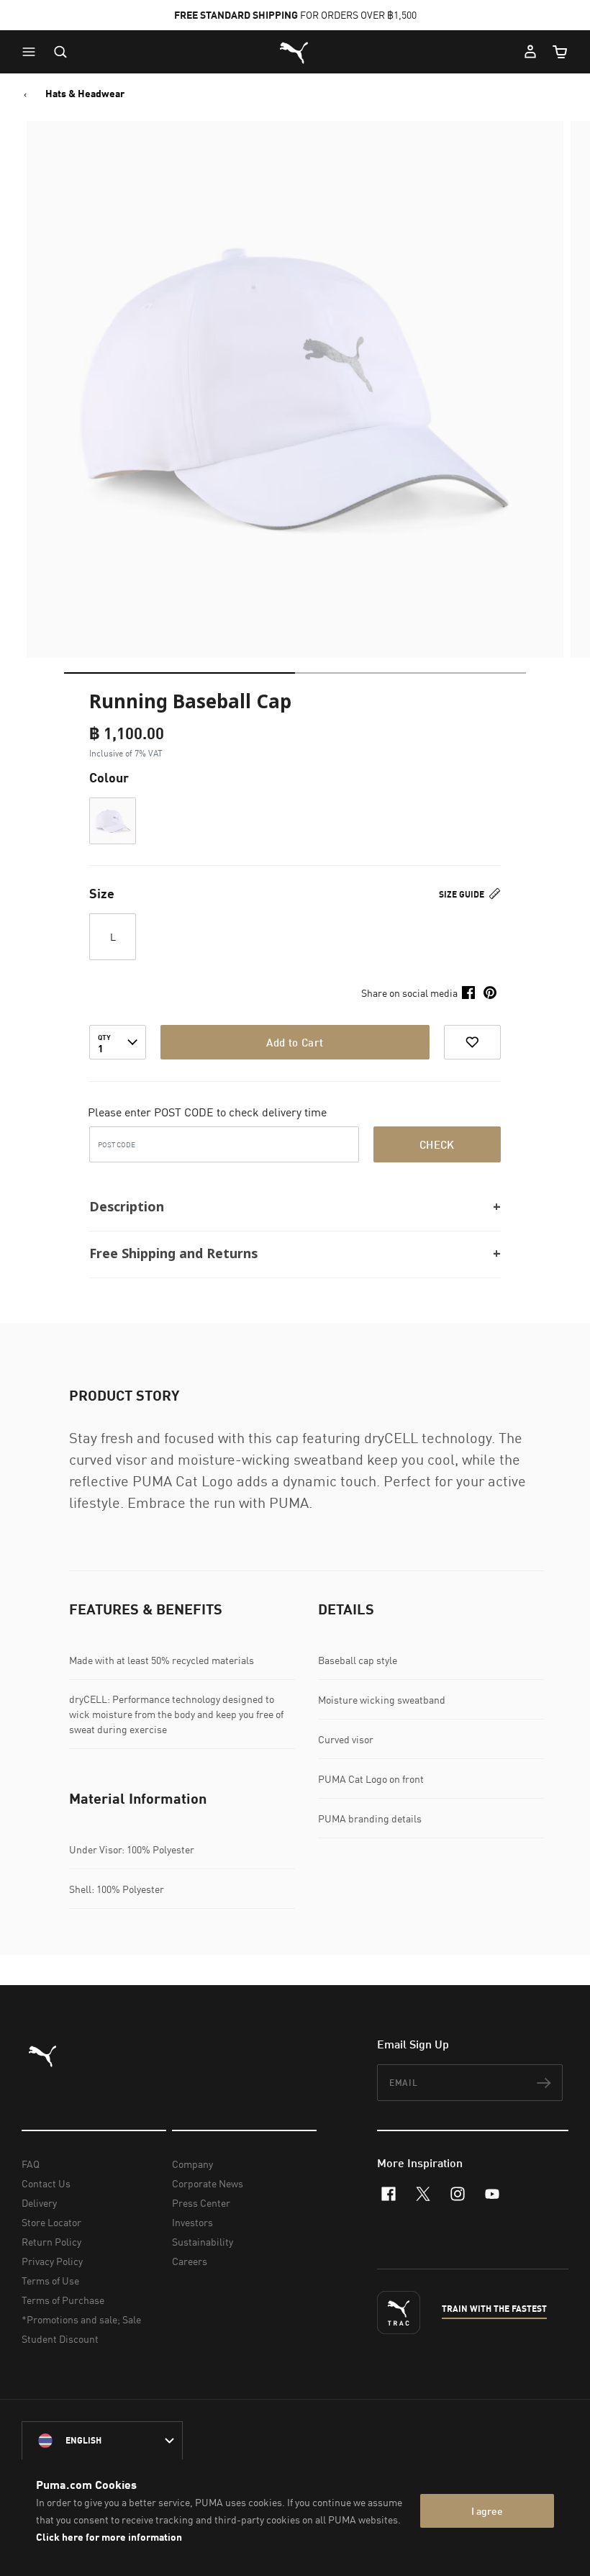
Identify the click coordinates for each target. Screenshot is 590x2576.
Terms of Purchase (63, 2300)
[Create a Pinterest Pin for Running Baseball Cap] (490, 993)
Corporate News (208, 2183)
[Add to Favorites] (472, 1042)
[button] (32, 52)
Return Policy (51, 2242)
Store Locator (51, 2222)
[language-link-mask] (102, 2441)
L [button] (113, 937)
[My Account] (530, 52)
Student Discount (60, 2339)
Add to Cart (295, 1042)
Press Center (201, 2203)
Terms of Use (50, 2281)
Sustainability (203, 2242)
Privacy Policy (52, 2261)
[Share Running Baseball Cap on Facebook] (468, 993)
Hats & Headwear (85, 94)
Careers (190, 2261)
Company (192, 2164)
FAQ (31, 2164)
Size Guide (463, 894)
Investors (192, 2222)
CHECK (437, 1144)
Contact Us (46, 2183)
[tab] (180, 673)
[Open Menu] (32, 52)
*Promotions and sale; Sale (81, 2319)
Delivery (39, 2203)
